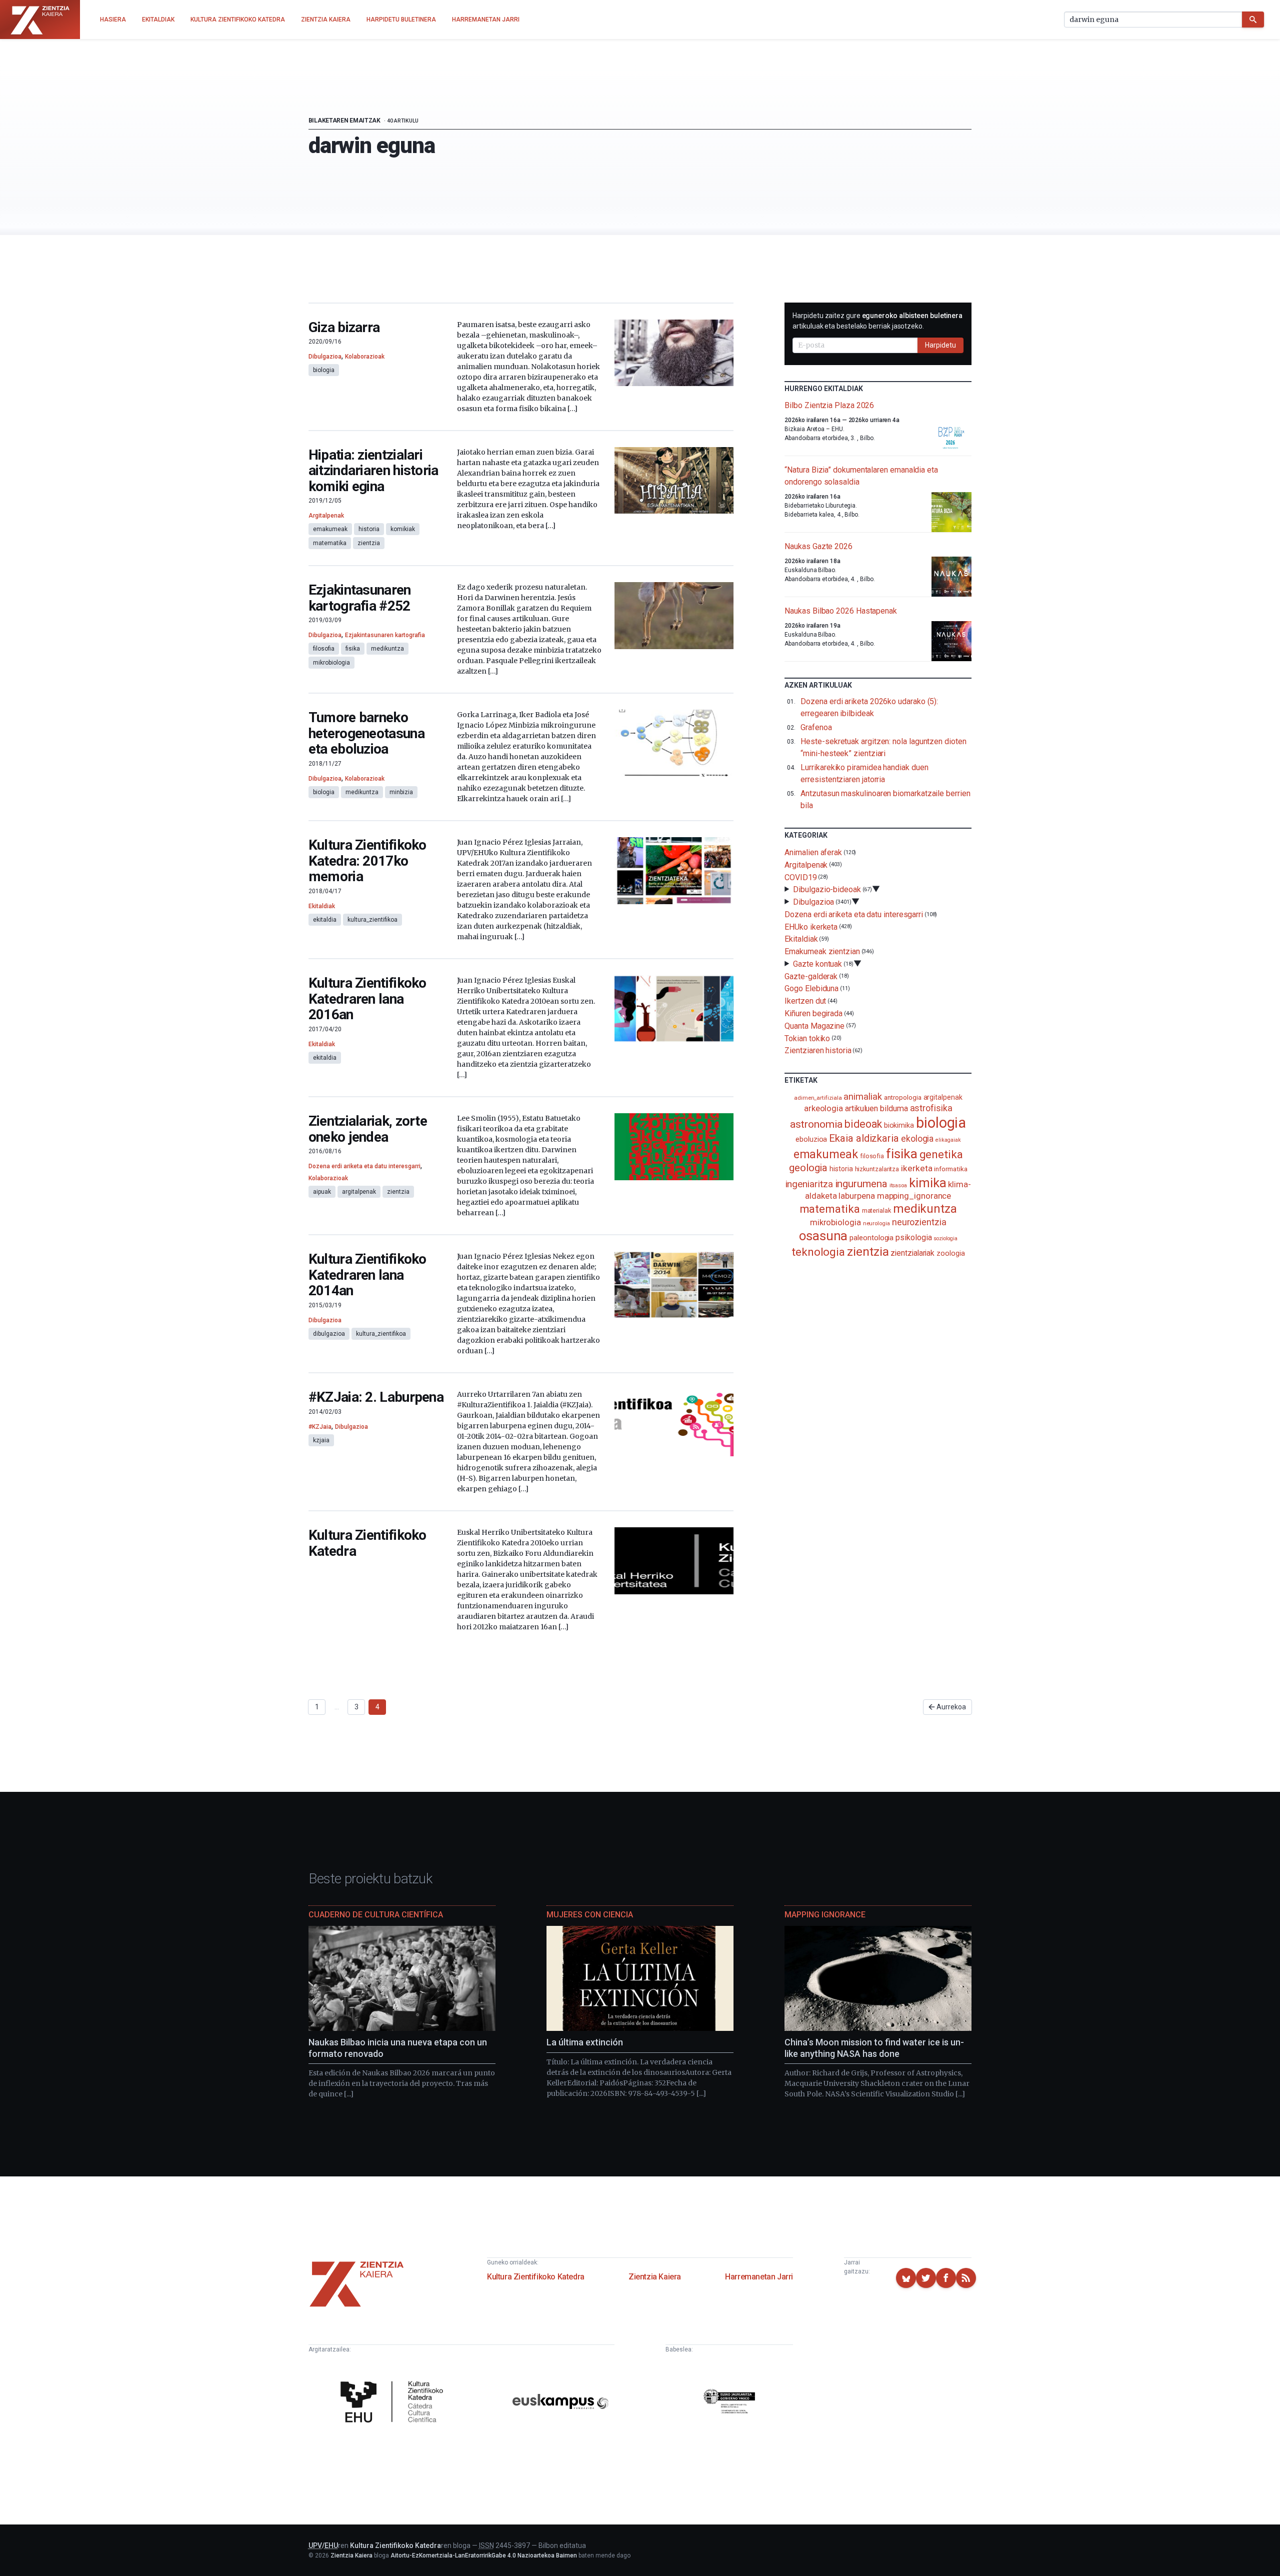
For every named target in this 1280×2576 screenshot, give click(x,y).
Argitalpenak (326, 516)
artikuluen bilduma (876, 1108)
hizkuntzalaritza (877, 1169)
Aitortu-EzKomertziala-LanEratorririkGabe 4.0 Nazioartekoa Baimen (484, 2555)
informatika (950, 1169)
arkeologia (823, 1108)
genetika (941, 1154)
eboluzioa (811, 1139)
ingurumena (861, 1184)
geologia (808, 1168)
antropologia (903, 1097)
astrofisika (931, 1108)
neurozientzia (919, 1222)
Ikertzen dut (805, 1001)
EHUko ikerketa (811, 926)
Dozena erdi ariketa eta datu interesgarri (364, 1166)
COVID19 (800, 877)
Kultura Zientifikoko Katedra (367, 1543)
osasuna (823, 1236)
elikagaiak (948, 1140)
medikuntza (387, 649)
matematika (330, 543)
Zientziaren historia (818, 1050)
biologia (324, 370)
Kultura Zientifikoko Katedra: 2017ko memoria (367, 861)
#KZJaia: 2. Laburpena (376, 1397)
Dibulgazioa (325, 357)
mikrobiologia (331, 663)
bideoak (863, 1124)
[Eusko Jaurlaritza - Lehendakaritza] (729, 2403)
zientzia (369, 543)
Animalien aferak (813, 852)
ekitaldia (325, 920)
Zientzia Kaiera (655, 2277)
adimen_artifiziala (818, 1098)
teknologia (818, 1252)
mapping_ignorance (914, 1196)
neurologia (876, 1223)
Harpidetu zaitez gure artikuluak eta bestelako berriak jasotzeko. (877, 321)
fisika (353, 649)
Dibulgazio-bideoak (827, 889)
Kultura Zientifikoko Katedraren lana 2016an (367, 999)
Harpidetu (940, 345)
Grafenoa (816, 727)
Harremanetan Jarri (759, 2277)
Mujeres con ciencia (590, 1915)
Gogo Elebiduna (811, 988)
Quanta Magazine (814, 1026)
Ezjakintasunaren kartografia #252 (360, 598)
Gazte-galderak (811, 976)
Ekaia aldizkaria (864, 1138)
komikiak (403, 529)
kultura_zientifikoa (372, 920)
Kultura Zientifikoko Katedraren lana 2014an (367, 1275)
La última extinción (585, 2042)
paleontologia (871, 1238)
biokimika (899, 1125)
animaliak (862, 1096)
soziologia (945, 1238)
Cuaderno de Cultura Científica (376, 1915)
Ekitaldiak (322, 906)
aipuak (322, 1192)
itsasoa (898, 1185)
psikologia (913, 1237)
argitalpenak (359, 1192)
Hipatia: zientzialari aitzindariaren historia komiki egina (373, 471)
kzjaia (321, 1440)
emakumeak (330, 529)
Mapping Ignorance (825, 1915)
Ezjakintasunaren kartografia (385, 635)
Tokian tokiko (807, 1038)
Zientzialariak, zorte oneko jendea (368, 1129)
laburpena (856, 1196)
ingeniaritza (809, 1184)
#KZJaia (320, 1427)
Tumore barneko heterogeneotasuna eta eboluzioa (366, 733)
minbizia (401, 792)
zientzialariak (912, 1253)
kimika (928, 1183)
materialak (876, 1210)
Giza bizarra (344, 327)
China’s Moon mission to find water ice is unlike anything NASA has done (874, 2048)
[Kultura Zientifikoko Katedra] (394, 2403)
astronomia (816, 1124)
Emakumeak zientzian (822, 951)
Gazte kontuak (817, 964)
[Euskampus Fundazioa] (560, 2403)
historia (369, 529)
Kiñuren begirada (813, 1013)
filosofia (324, 649)
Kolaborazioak (365, 357)
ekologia (917, 1139)
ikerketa (916, 1168)
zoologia (950, 1253)
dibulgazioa (329, 1334)
